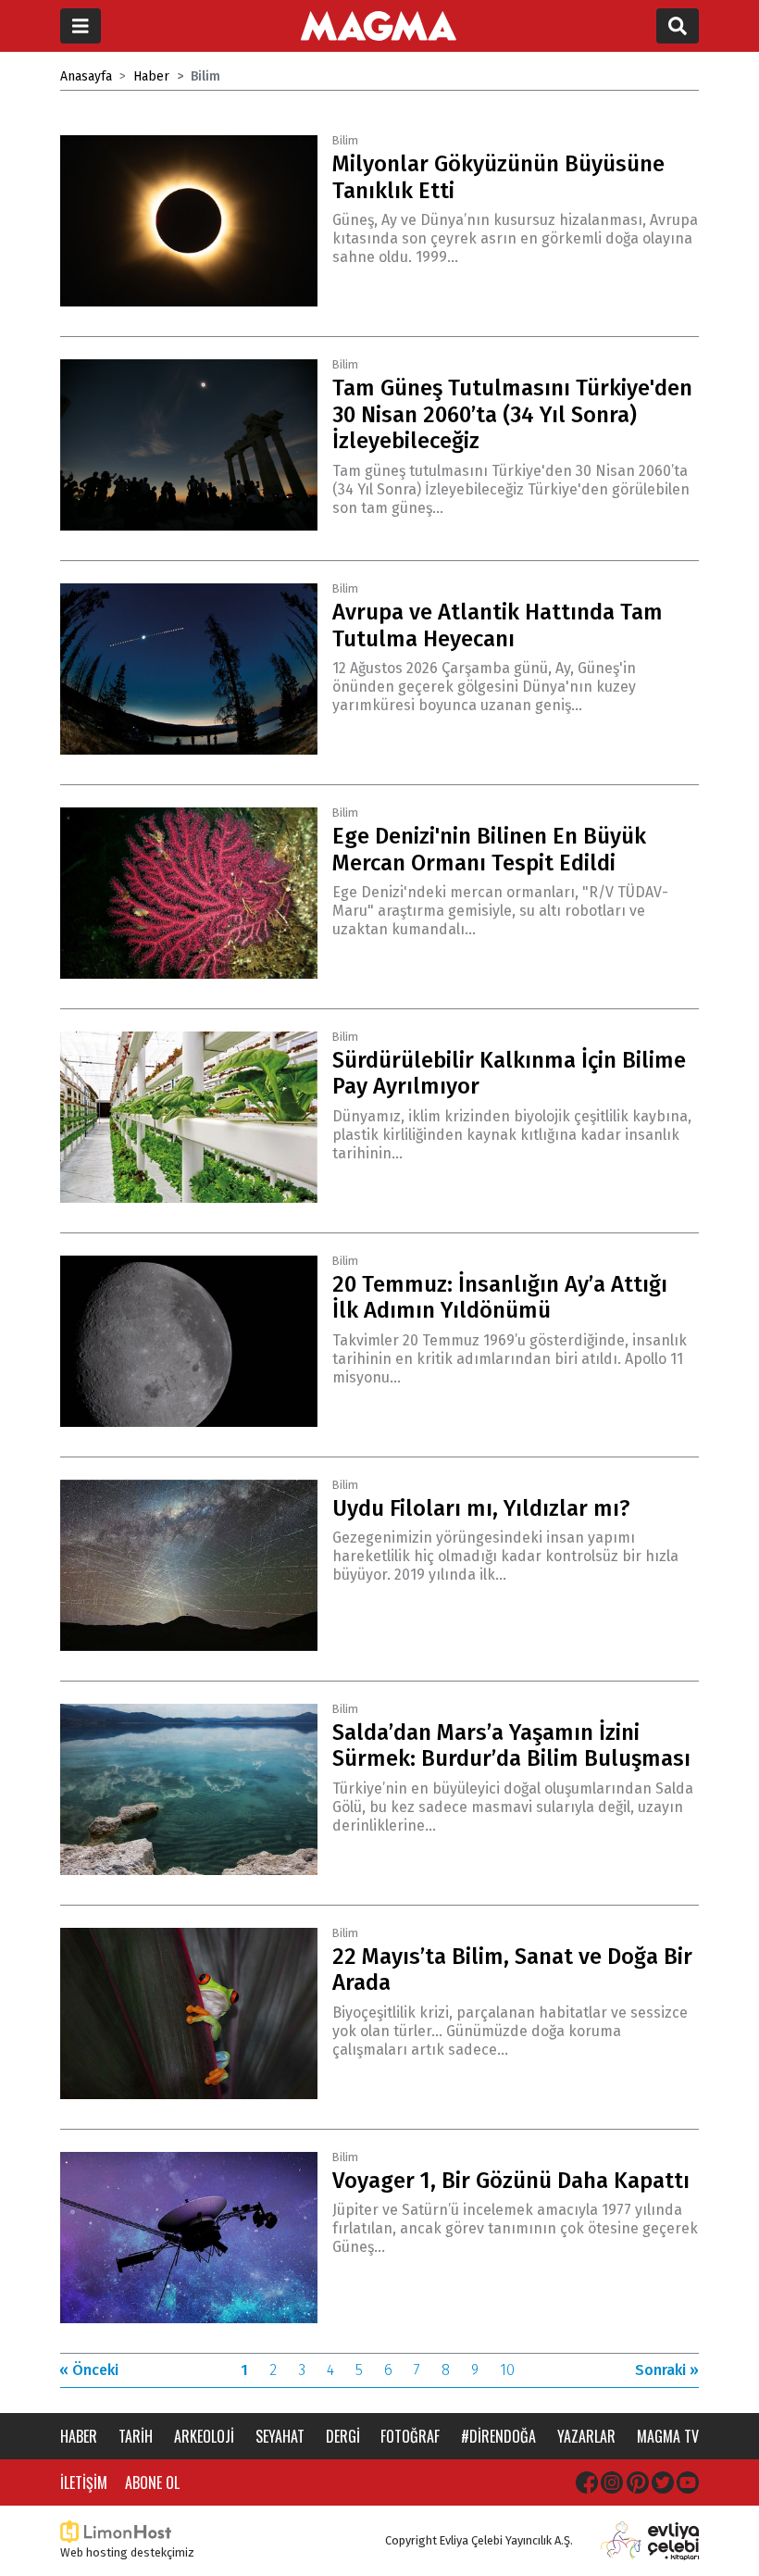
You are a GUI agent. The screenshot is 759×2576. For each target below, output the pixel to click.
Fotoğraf (410, 2436)
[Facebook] (587, 2482)
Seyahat (280, 2436)
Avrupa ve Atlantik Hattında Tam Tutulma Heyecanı (498, 625)
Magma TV (668, 2436)
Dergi (343, 2436)
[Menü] (81, 26)
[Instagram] (612, 2482)
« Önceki (89, 2370)
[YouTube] (688, 2482)
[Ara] (678, 26)
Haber (151, 76)
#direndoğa (498, 2436)
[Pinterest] (638, 2482)
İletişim (84, 2482)
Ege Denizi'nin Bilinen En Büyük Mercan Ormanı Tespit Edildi (489, 850)
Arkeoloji (204, 2436)
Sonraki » (667, 2370)
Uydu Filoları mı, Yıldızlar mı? (481, 1508)
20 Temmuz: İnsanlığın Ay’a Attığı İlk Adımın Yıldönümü (500, 1298)
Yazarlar (586, 2436)
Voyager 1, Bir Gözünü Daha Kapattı (511, 2181)
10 (507, 2370)
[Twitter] (663, 2482)
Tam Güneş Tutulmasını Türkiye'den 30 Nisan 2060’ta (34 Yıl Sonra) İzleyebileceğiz (512, 415)
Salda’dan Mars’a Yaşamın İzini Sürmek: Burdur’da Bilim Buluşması (511, 1746)
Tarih (136, 2436)
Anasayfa (86, 76)
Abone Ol (152, 2482)
